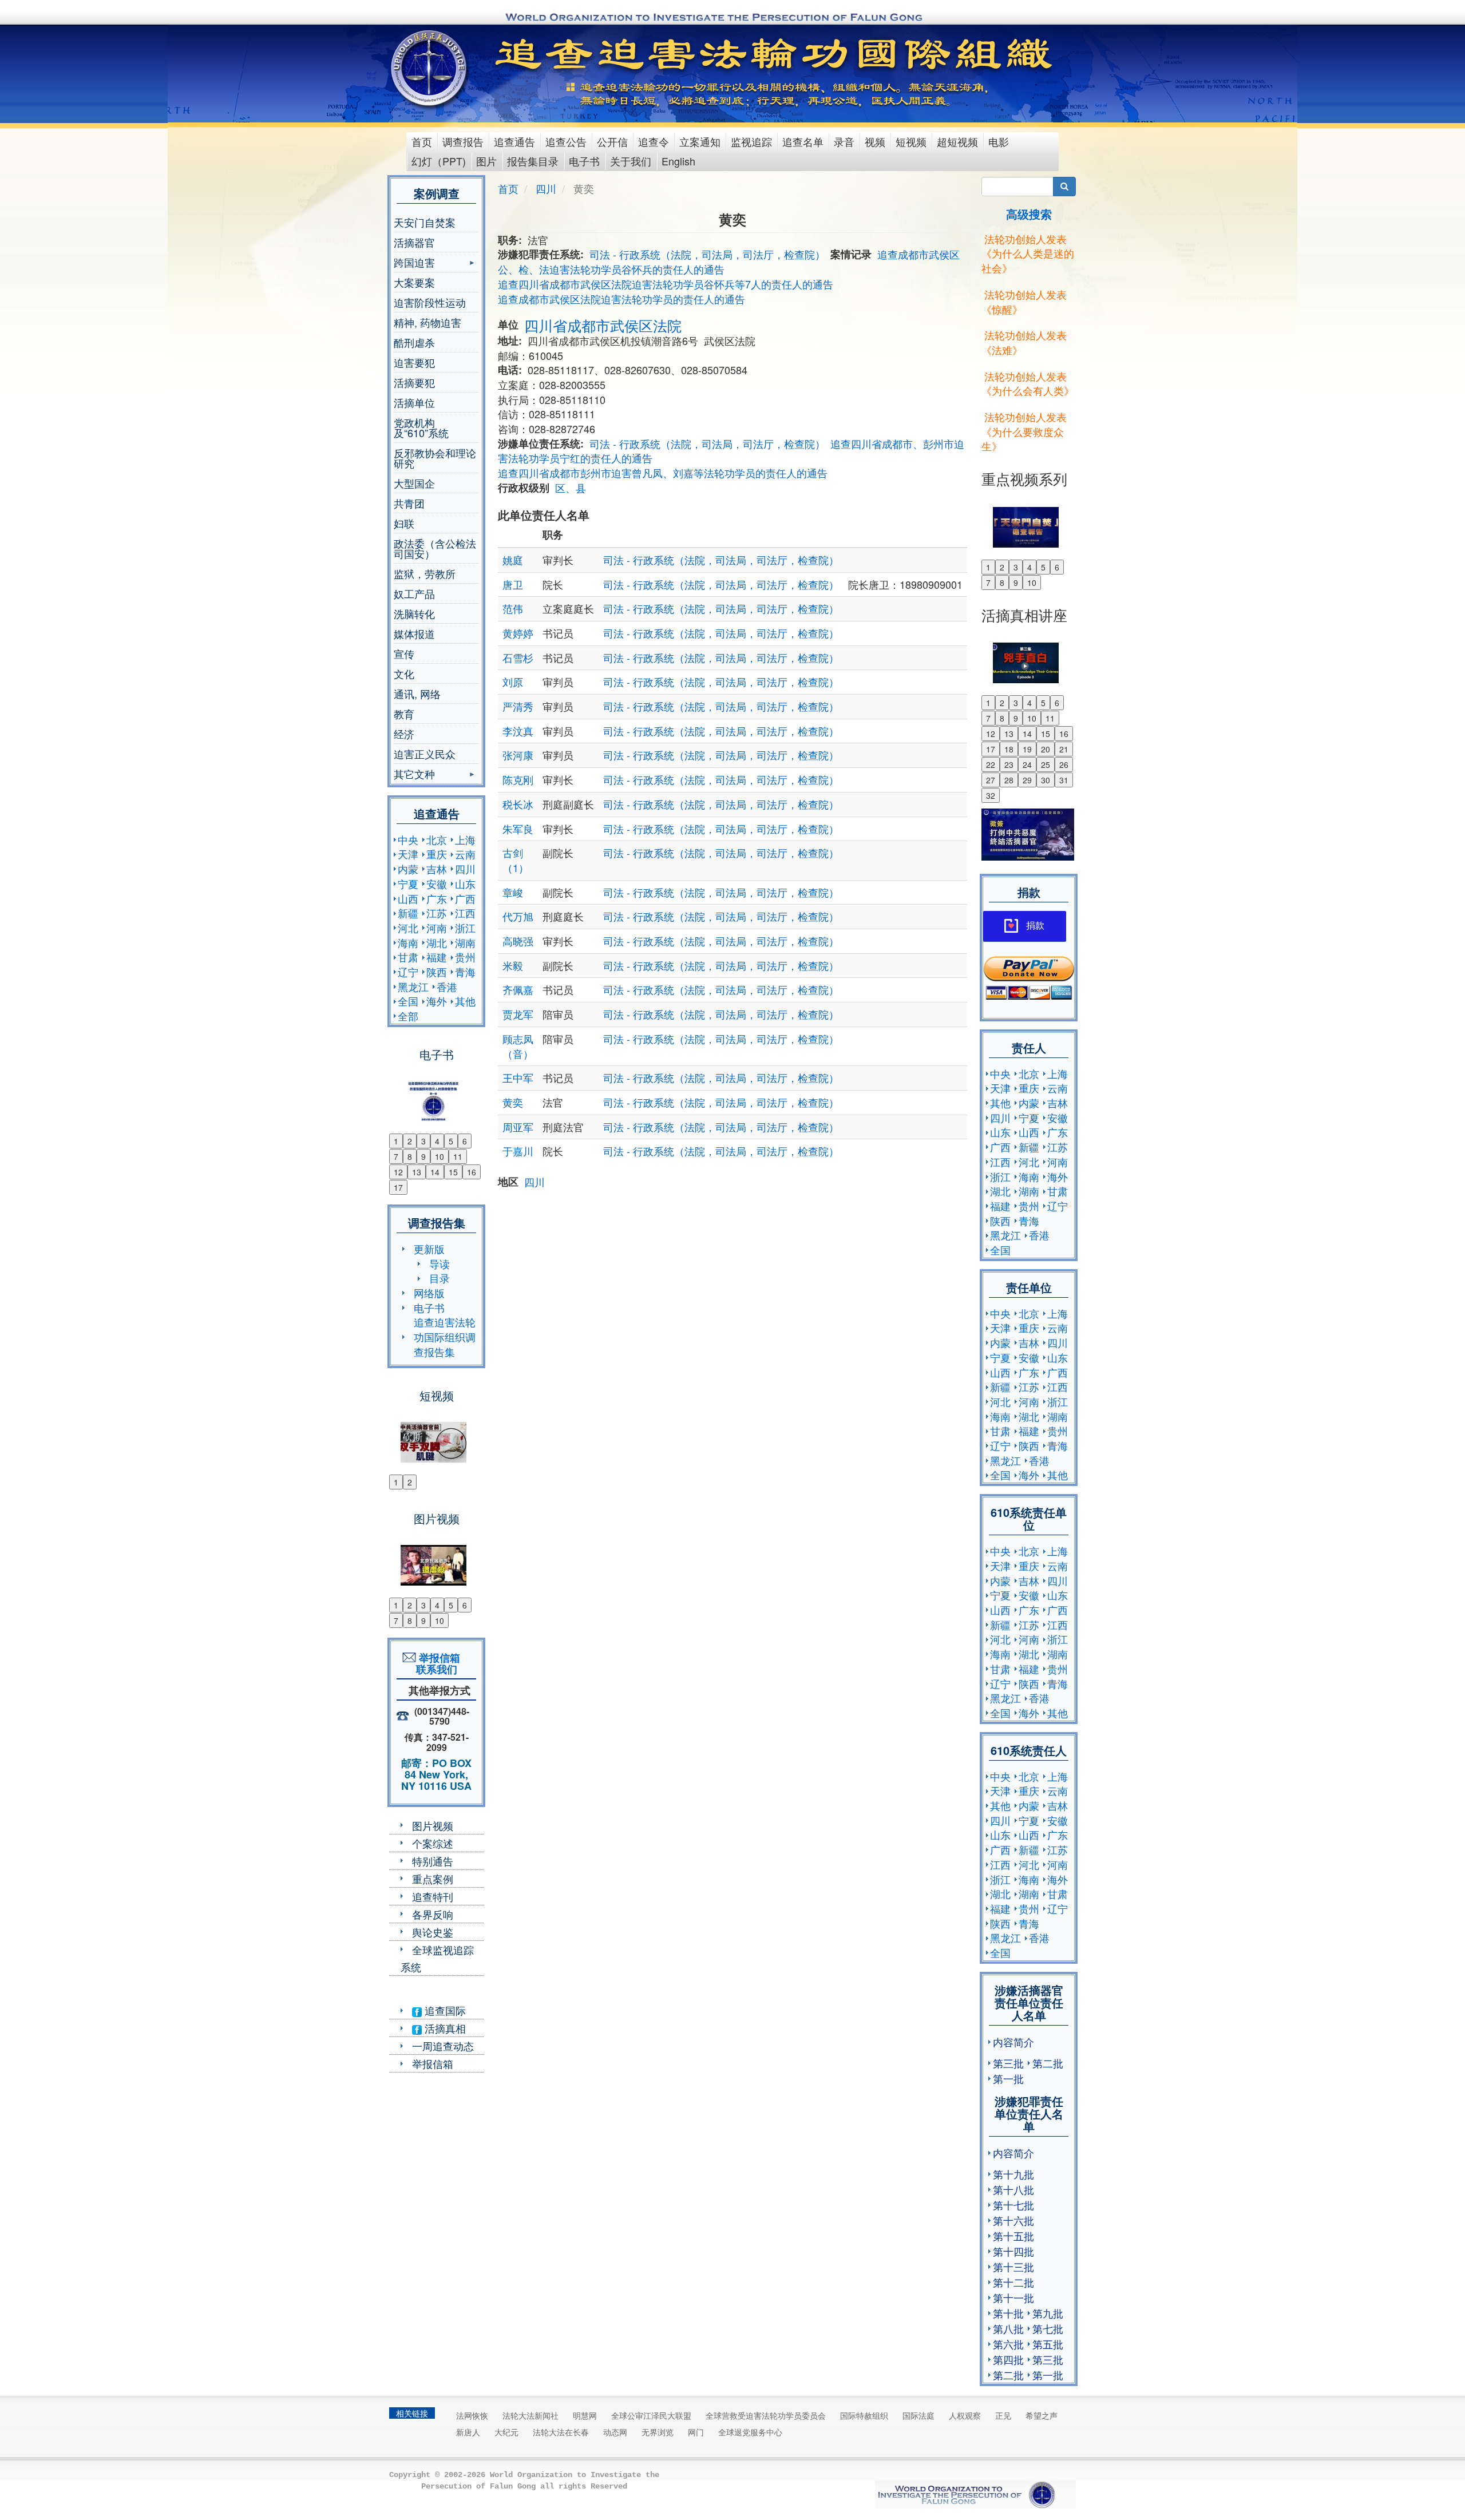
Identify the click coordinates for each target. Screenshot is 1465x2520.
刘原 (513, 681)
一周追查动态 (443, 2046)
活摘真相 (444, 2028)
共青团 (409, 503)
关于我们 (631, 161)
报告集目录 (533, 161)
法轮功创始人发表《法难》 (1024, 342)
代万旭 (518, 916)
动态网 (615, 2432)
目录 (439, 1278)
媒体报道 (414, 633)
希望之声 (1042, 2415)
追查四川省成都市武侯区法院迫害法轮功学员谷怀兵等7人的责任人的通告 (666, 284)
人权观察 (965, 2415)
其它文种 (414, 775)
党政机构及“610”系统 (421, 427)
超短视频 (957, 141)
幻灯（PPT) (439, 161)
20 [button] (1046, 749)
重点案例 (433, 1879)
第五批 (1048, 2344)
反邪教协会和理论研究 (435, 458)
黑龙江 (413, 986)
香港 (447, 986)
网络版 (429, 1293)
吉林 (437, 869)
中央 (408, 839)
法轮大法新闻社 (530, 2415)
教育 (404, 714)
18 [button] (1009, 749)
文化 (404, 673)
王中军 (518, 1077)
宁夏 (408, 883)
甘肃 (408, 957)
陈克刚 (518, 779)
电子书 (584, 161)
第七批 (1048, 2328)
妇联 (404, 523)
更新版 (429, 1249)
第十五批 (1013, 2236)
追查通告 (514, 141)
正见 (1003, 2415)
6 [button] (465, 1141)
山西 (408, 898)
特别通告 (433, 1861)
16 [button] (472, 1172)
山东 (465, 883)
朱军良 (518, 829)
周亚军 (518, 1127)
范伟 (513, 608)
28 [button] (1009, 780)
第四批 (1008, 2359)
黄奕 (513, 1102)
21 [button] (1064, 749)
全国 (408, 1001)
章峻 (513, 892)
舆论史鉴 (433, 1932)
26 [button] (1064, 764)
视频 (875, 141)
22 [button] (991, 764)
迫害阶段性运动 (430, 302)
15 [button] (453, 1172)
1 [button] (396, 1141)
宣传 (404, 653)
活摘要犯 (414, 382)
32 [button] (991, 795)
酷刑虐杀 (414, 342)
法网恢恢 (472, 2415)
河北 (408, 928)
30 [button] (1046, 780)
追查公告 (566, 141)
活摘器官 (414, 242)
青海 (465, 972)
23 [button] (1009, 764)
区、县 (571, 488)
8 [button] (410, 1156)
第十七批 (1013, 2205)
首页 (422, 141)
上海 (465, 839)
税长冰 (518, 804)
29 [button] (1027, 780)
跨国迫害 (414, 264)
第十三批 (1013, 2267)
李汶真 (518, 731)
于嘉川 (518, 1151)
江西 (465, 913)
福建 (437, 957)
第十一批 (1013, 2297)
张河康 (518, 755)
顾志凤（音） (518, 1046)
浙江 (465, 928)
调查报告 (463, 141)
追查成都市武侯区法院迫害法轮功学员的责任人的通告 (621, 299)
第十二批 (1013, 2282)
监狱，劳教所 (425, 573)
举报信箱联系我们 (437, 1663)
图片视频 (433, 1825)
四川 (465, 869)
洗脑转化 (414, 613)
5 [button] (451, 1141)
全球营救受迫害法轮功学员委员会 (766, 2415)
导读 (439, 1263)
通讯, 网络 (417, 694)
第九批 (1048, 2313)
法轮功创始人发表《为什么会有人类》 (1028, 383)
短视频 (911, 141)
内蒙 (408, 869)
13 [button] (417, 1172)
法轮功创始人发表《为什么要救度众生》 (1024, 431)
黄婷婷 (518, 633)
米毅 (513, 965)
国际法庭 (918, 2415)
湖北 (437, 942)
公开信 (612, 141)
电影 (999, 141)
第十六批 (1013, 2220)
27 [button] (991, 780)
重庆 (437, 854)
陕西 (437, 972)
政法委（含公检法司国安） (435, 548)
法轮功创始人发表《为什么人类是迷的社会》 (1028, 253)
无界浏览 (658, 2432)
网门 (696, 2432)
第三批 (1008, 2063)
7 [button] (396, 1156)
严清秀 (518, 706)
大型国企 (414, 483)
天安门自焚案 (425, 222)
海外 (437, 1001)
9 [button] (423, 1156)
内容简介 (1013, 2042)
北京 (437, 839)
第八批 (1008, 2328)
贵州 (465, 957)
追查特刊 (433, 1896)
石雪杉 (518, 657)
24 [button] (1027, 764)
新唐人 (468, 2432)
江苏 (437, 913)
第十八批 (1013, 2189)
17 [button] (398, 1187)
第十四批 (1013, 2251)
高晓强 (518, 941)
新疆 (408, 913)
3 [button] (423, 1141)
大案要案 (414, 282)
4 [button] (437, 1141)
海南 (408, 942)
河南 (437, 928)
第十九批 (1013, 2174)
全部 (408, 1016)
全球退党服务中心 (750, 2432)
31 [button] (1064, 780)
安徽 (437, 883)
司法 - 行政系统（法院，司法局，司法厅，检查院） (707, 254)
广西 (465, 898)
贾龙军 (518, 1014)
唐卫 (513, 584)
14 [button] (435, 1172)
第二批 (1048, 2063)
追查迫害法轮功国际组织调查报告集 (445, 1336)
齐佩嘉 (518, 989)
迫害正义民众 (425, 754)
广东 (437, 898)
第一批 (1008, 2078)
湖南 (465, 942)
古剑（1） (516, 860)
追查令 (654, 141)
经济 (404, 734)
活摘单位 (414, 402)
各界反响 (433, 1914)
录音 (844, 141)
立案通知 (700, 141)
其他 (465, 1001)
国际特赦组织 (864, 2415)
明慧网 (585, 2415)
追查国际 (444, 2010)
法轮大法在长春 (561, 2432)
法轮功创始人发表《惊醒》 (1024, 302)
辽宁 (408, 972)
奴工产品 (414, 593)
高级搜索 (1029, 214)
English (678, 161)
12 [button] (398, 1172)
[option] (436, 1094)
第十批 (1008, 2313)
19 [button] (1027, 749)
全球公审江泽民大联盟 (651, 2415)
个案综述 (433, 1843)
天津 (408, 854)
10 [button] (439, 1156)
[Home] (430, 68)
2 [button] (410, 1141)
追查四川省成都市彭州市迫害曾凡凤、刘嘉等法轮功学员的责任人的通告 (663, 473)
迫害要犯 (414, 362)
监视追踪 (751, 141)
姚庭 (513, 560)
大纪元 (506, 2432)
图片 (486, 161)
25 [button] (1046, 764)
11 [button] (458, 1156)
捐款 (1035, 926)
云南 (465, 854)
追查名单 (803, 141)
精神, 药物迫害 (427, 322)
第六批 (1008, 2344)
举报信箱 (433, 2063)
